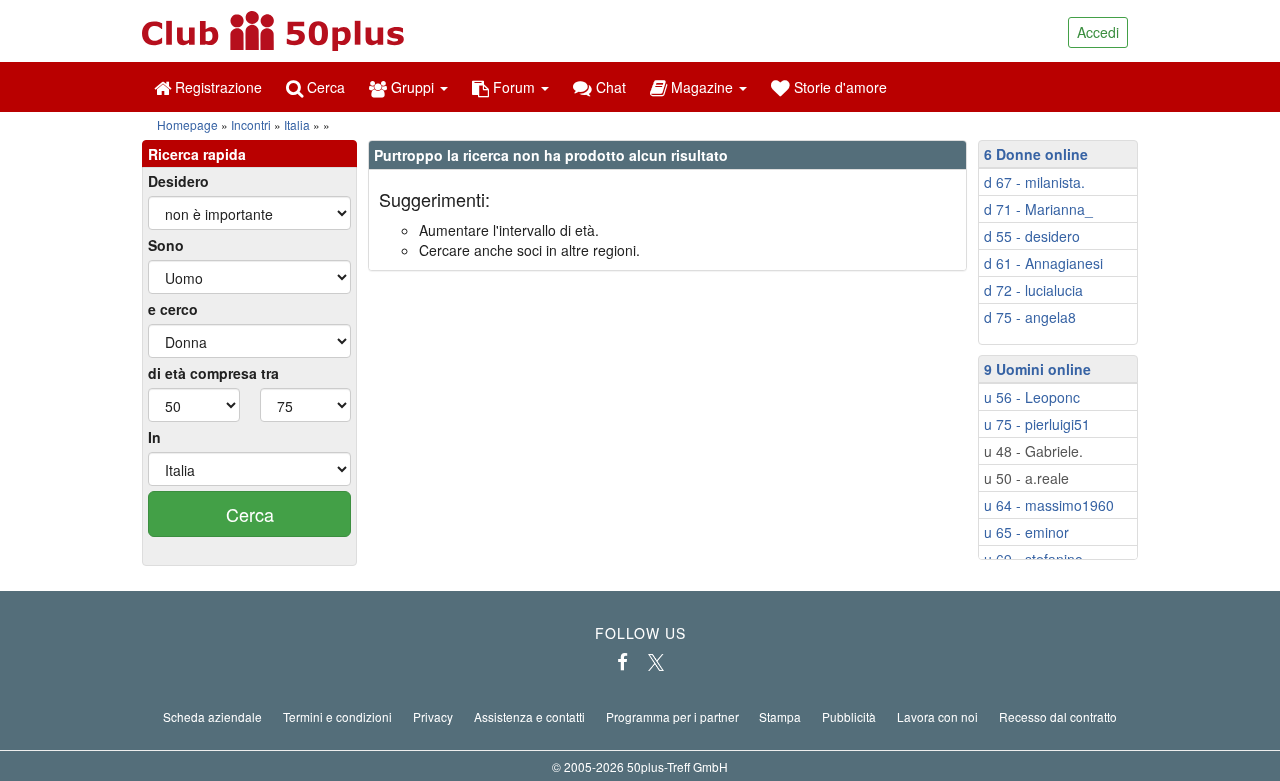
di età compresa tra (213, 373)
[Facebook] (622, 662)
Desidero (178, 181)
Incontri (251, 124)
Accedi (1098, 32)
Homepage (187, 124)
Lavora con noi (937, 716)
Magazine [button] (702, 87)
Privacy (433, 716)
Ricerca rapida (197, 154)
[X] (656, 662)
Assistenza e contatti (529, 716)
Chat (609, 87)
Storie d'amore (838, 87)
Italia (297, 124)
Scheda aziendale (212, 716)
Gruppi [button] (412, 87)
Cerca (324, 87)
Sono (166, 245)
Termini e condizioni (337, 716)
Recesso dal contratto (1058, 716)
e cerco (173, 309)
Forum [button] (514, 87)
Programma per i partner (672, 716)
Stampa (780, 716)
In (154, 437)
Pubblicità (849, 716)
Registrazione (216, 87)
